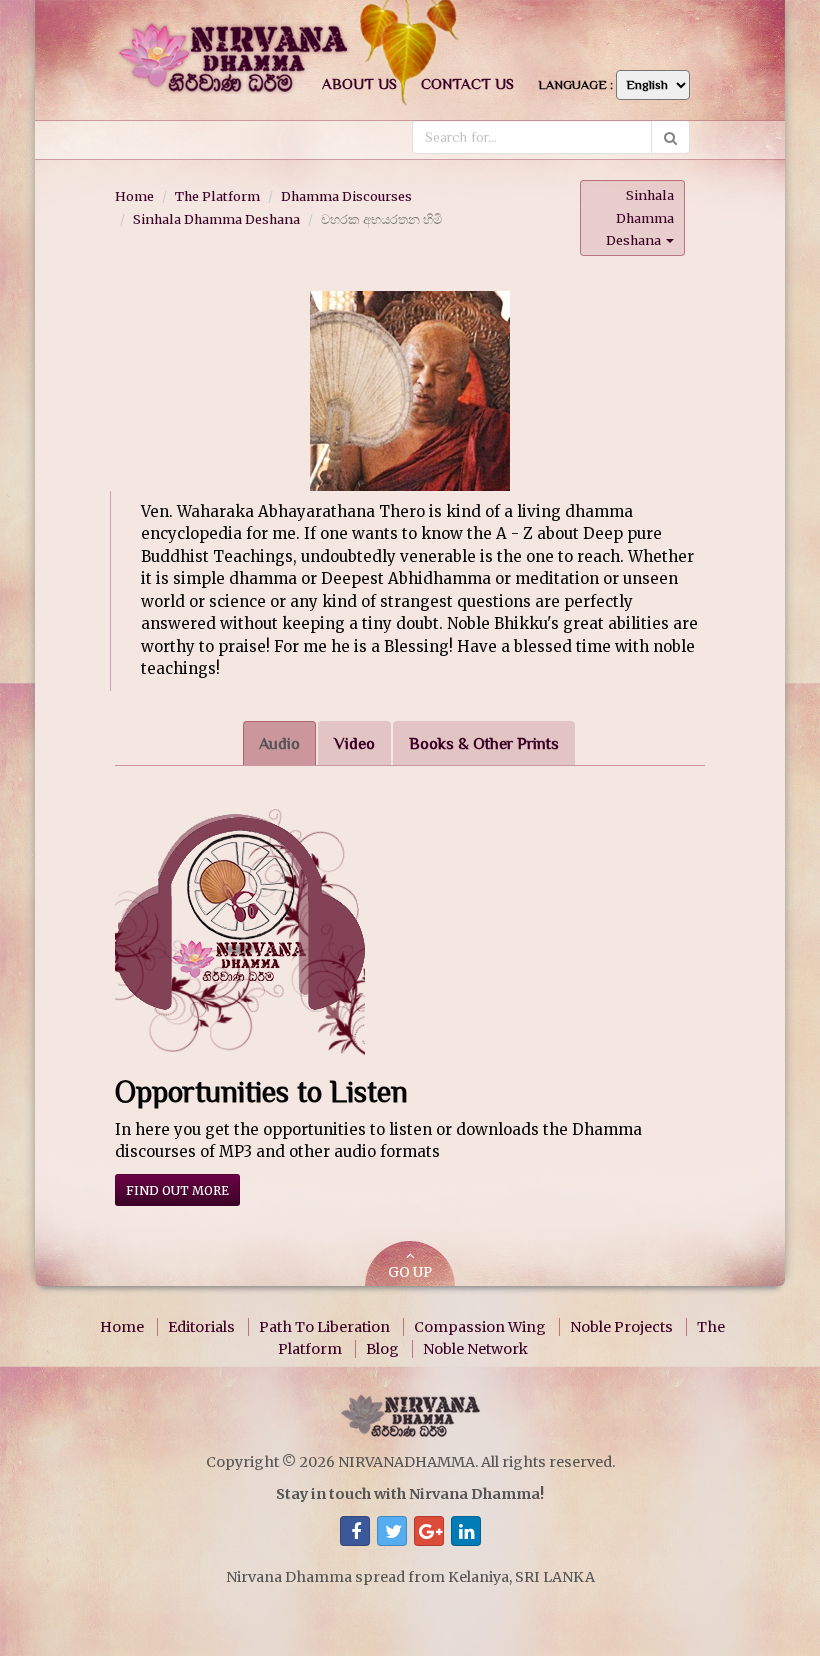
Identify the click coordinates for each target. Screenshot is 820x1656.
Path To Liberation (324, 1327)
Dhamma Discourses (346, 196)
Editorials (201, 1327)
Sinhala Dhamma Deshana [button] (640, 217)
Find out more (177, 1190)
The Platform (217, 196)
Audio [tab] (279, 743)
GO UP (410, 1272)
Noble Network (475, 1349)
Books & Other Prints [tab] (484, 743)
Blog (382, 1349)
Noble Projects (621, 1327)
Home (134, 196)
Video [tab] (354, 743)
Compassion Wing (480, 1327)
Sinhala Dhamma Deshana (216, 219)
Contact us (467, 83)
